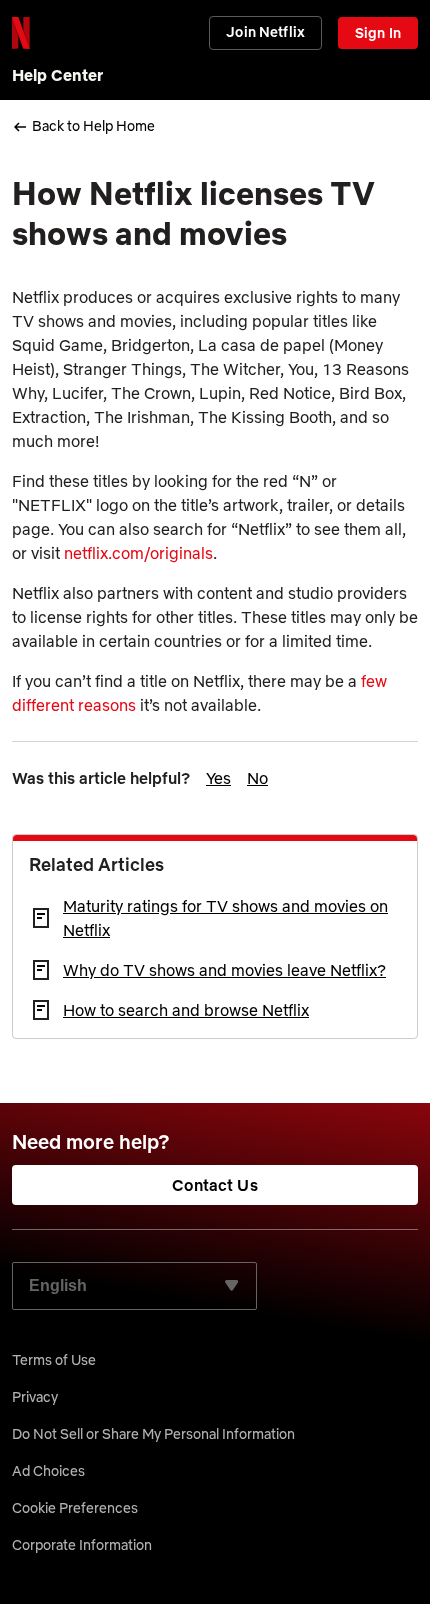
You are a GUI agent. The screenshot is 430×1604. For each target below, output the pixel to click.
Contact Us (215, 1185)
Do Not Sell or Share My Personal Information (153, 1434)
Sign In (378, 33)
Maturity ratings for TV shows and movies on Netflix (225, 918)
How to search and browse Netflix (186, 1010)
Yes (218, 778)
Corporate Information (82, 1545)
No (257, 778)
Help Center (57, 75)
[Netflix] (21, 33)
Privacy (35, 1397)
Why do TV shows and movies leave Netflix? (224, 970)
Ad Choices (48, 1471)
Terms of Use (54, 1360)
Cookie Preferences (75, 1508)
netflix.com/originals (138, 553)
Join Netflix (265, 32)
